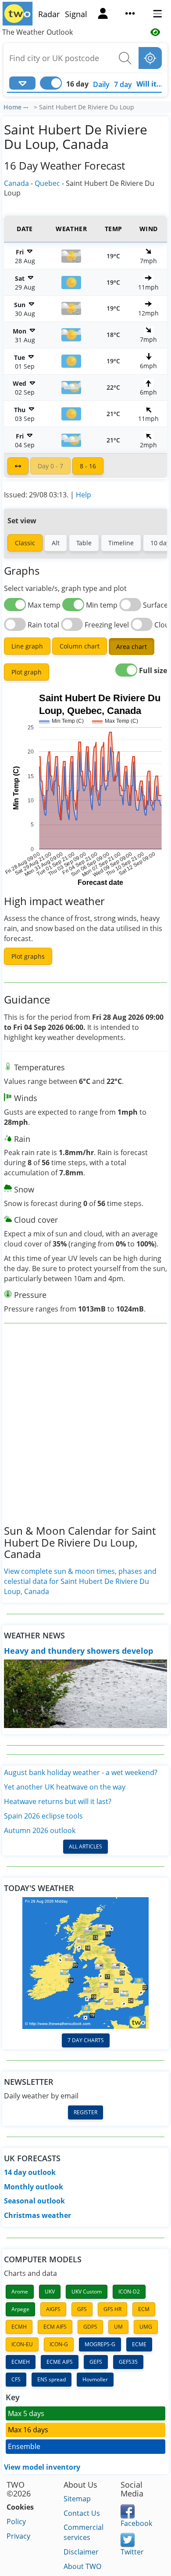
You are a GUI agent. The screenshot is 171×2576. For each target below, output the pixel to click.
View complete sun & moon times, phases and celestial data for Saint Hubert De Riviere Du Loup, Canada (80, 1581)
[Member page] (103, 14)
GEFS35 (128, 2362)
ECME (139, 2344)
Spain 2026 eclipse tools (43, 1816)
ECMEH (21, 2362)
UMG (146, 2327)
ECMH (19, 2327)
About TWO (82, 2566)
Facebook (136, 2523)
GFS (82, 2309)
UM (118, 2327)
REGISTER (85, 2112)
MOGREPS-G (100, 2344)
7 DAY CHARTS (86, 2040)
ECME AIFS (60, 2362)
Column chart (80, 646)
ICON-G (59, 2344)
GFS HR (112, 2309)
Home (12, 107)
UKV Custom (87, 2292)
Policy (16, 2522)
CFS (16, 2379)
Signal (76, 14)
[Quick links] (130, 14)
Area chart (132, 647)
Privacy (18, 2536)
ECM (144, 2309)
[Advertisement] (85, 1431)
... (26, 106)
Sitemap (77, 2499)
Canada (16, 183)
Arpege (20, 2309)
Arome (20, 2292)
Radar (49, 14)
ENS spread (52, 2379)
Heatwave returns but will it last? (58, 1801)
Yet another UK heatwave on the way (65, 1787)
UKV (50, 2292)
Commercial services (84, 2532)
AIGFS (53, 2309)
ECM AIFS (55, 2327)
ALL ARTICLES (85, 1846)
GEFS (96, 2362)
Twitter (132, 2552)
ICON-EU (22, 2344)
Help (84, 495)
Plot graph (27, 672)
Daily (101, 84)
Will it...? (151, 84)
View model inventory (42, 2467)
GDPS (90, 2327)
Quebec (47, 183)
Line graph (27, 646)
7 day (123, 84)
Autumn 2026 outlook (40, 1830)
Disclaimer (81, 2552)
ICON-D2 (129, 2292)
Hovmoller (95, 2379)
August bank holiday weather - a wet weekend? (81, 1772)
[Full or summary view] (18, 466)
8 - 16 (88, 466)
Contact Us (82, 2513)
